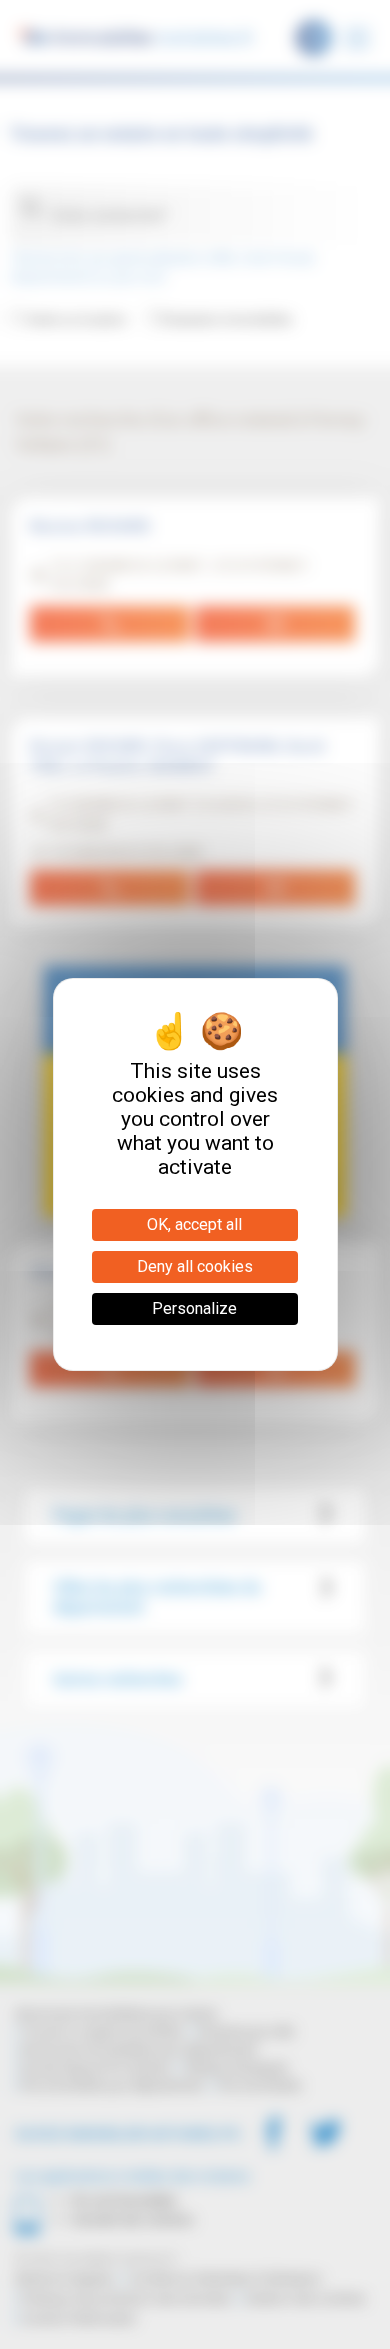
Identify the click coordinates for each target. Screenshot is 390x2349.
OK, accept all (194, 1224)
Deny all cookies (195, 1266)
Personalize (194, 1308)
